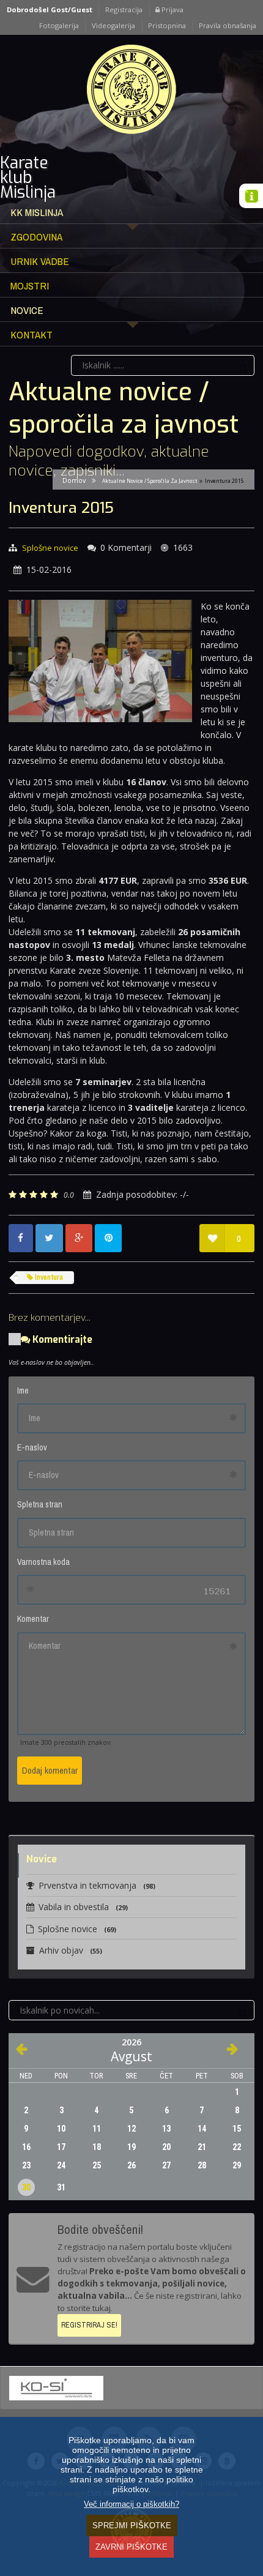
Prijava (172, 9)
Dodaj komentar (50, 1770)
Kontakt (31, 334)
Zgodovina (36, 237)
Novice (27, 310)
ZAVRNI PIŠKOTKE (131, 2547)
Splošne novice (50, 548)
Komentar (33, 1619)
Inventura (48, 1277)
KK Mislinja (37, 212)
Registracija (124, 9)
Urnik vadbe (40, 261)
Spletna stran (40, 1504)
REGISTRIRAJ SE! (89, 2325)
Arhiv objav (71, 1950)
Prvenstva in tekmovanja (97, 1885)
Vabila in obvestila (83, 1907)
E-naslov (32, 1447)
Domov (74, 480)
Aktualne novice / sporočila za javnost (150, 481)
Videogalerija (113, 25)
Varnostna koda (43, 1562)
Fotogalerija (59, 25)
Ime (23, 1391)
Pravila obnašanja (228, 25)
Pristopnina (167, 25)
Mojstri (30, 286)
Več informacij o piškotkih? (131, 2504)
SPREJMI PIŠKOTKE (132, 2526)
